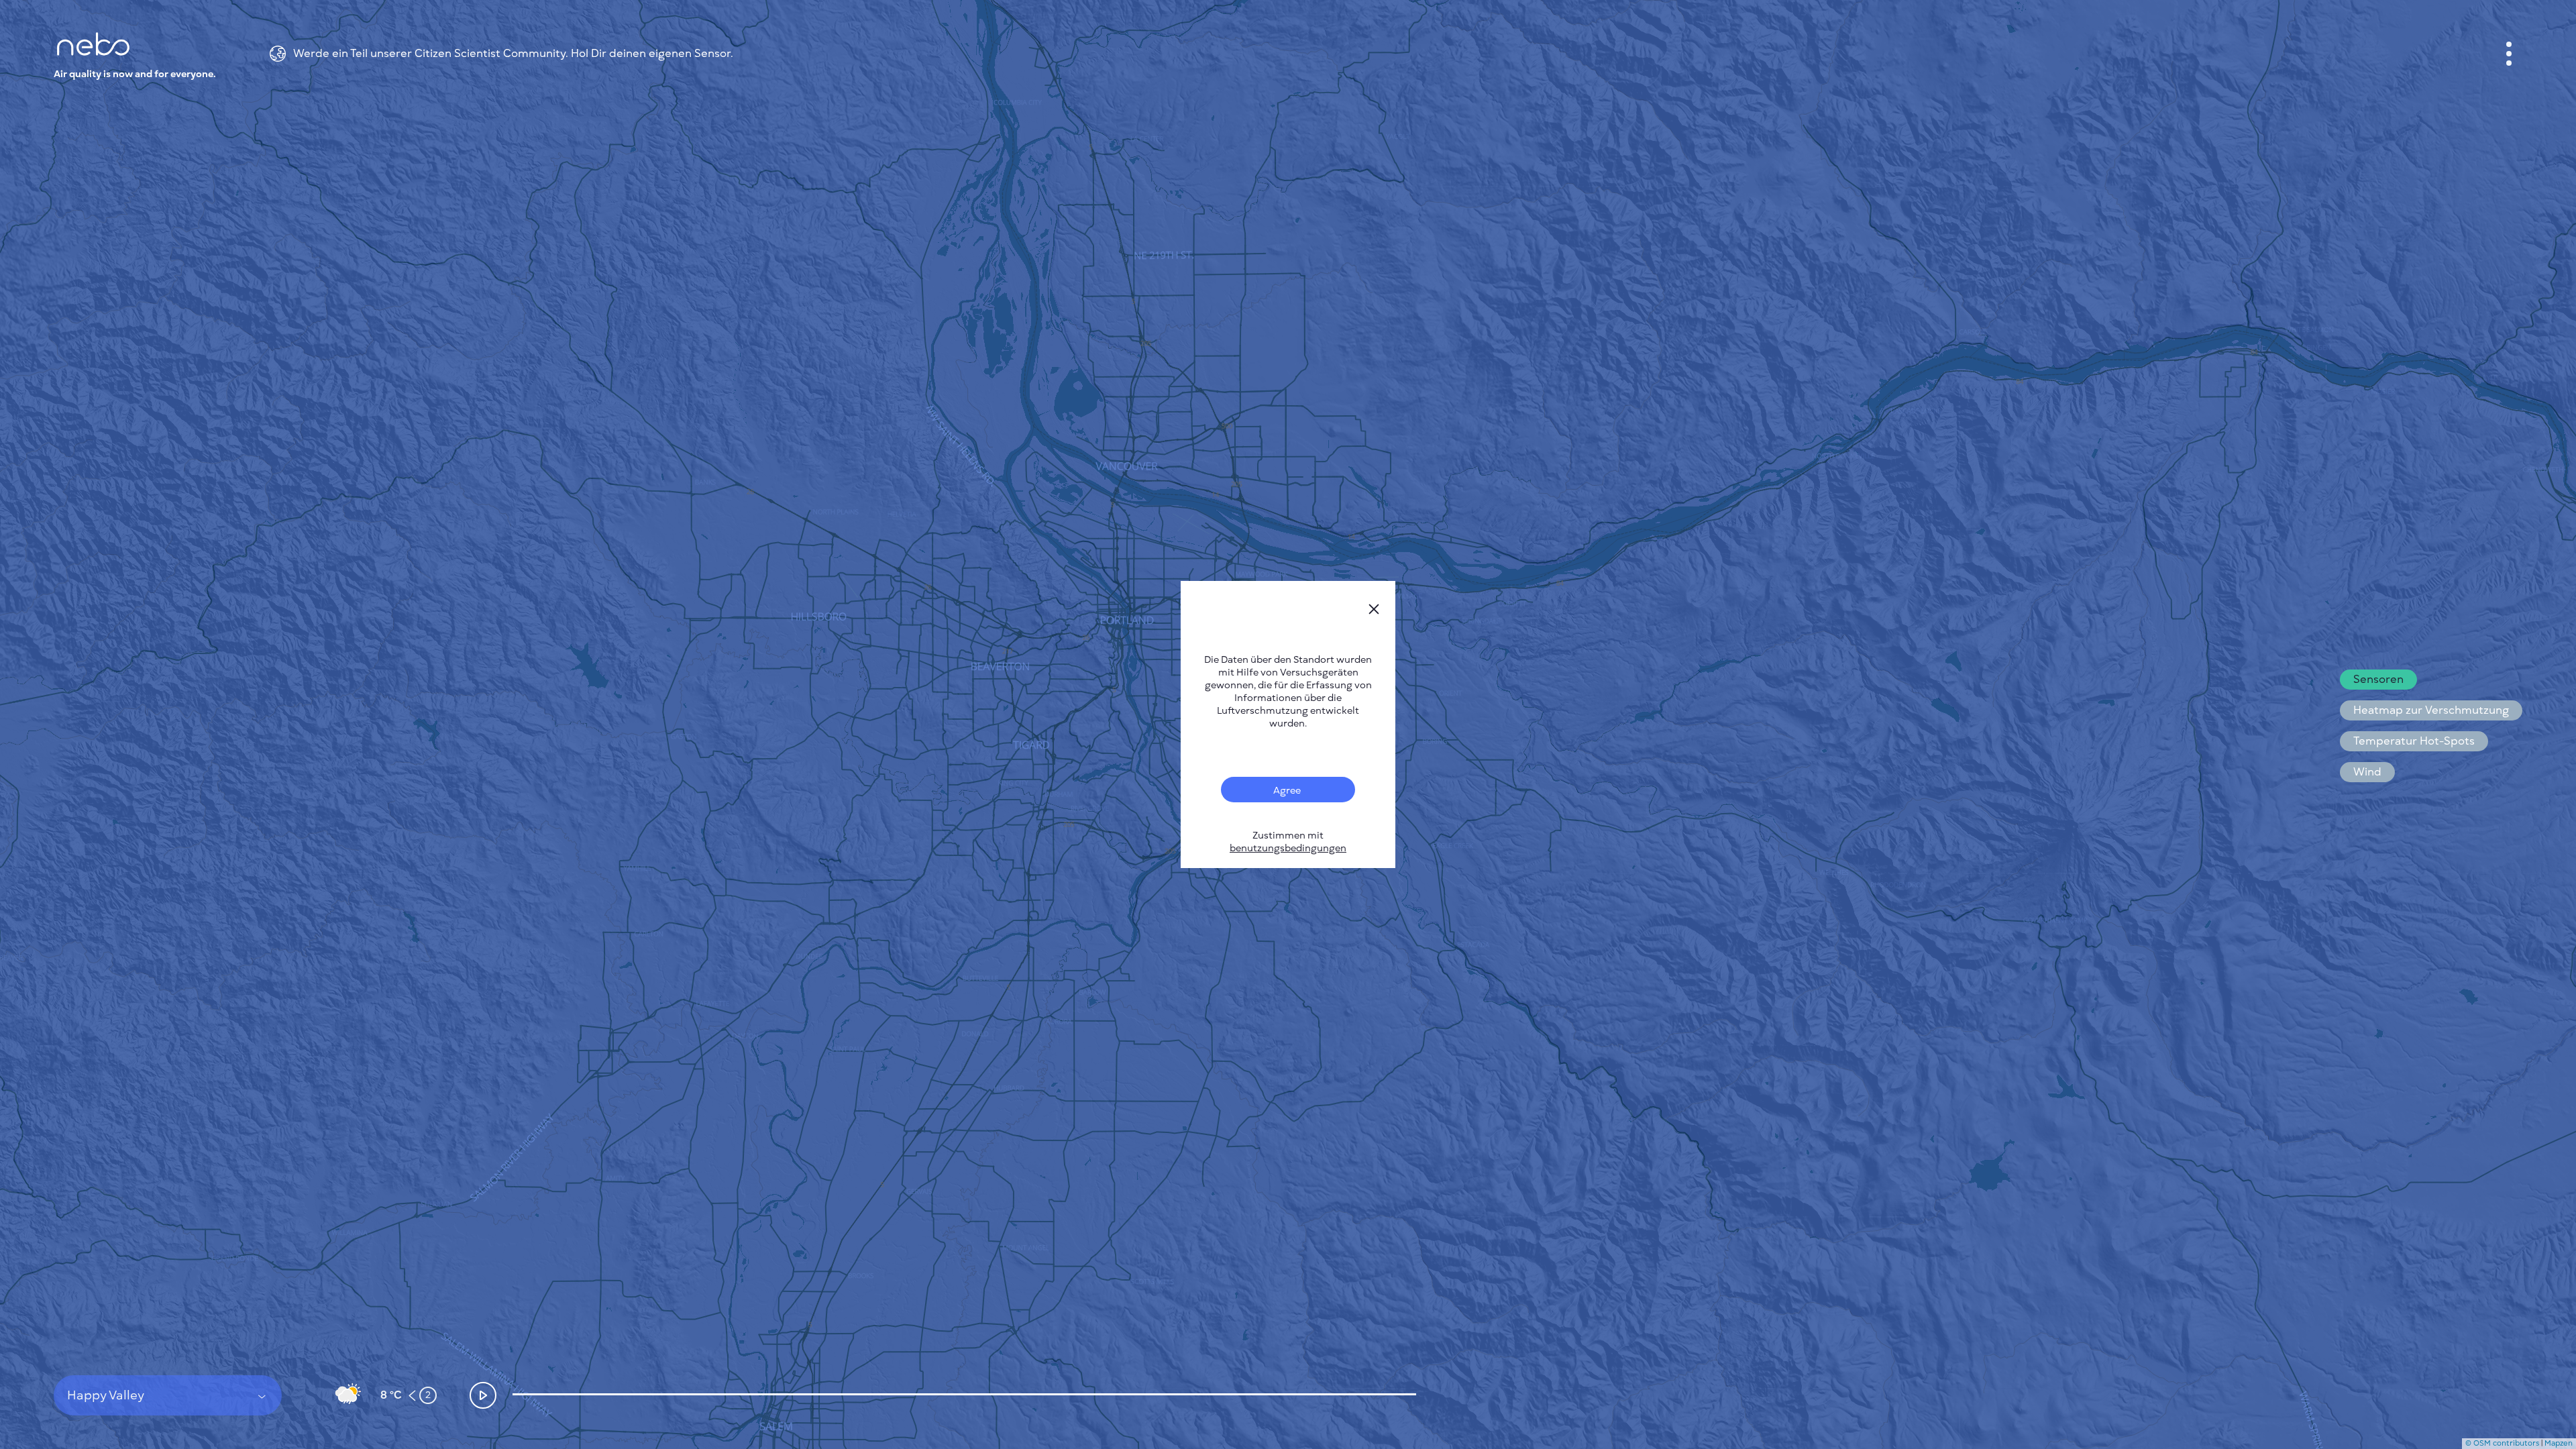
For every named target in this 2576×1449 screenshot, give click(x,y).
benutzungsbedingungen (1288, 848)
